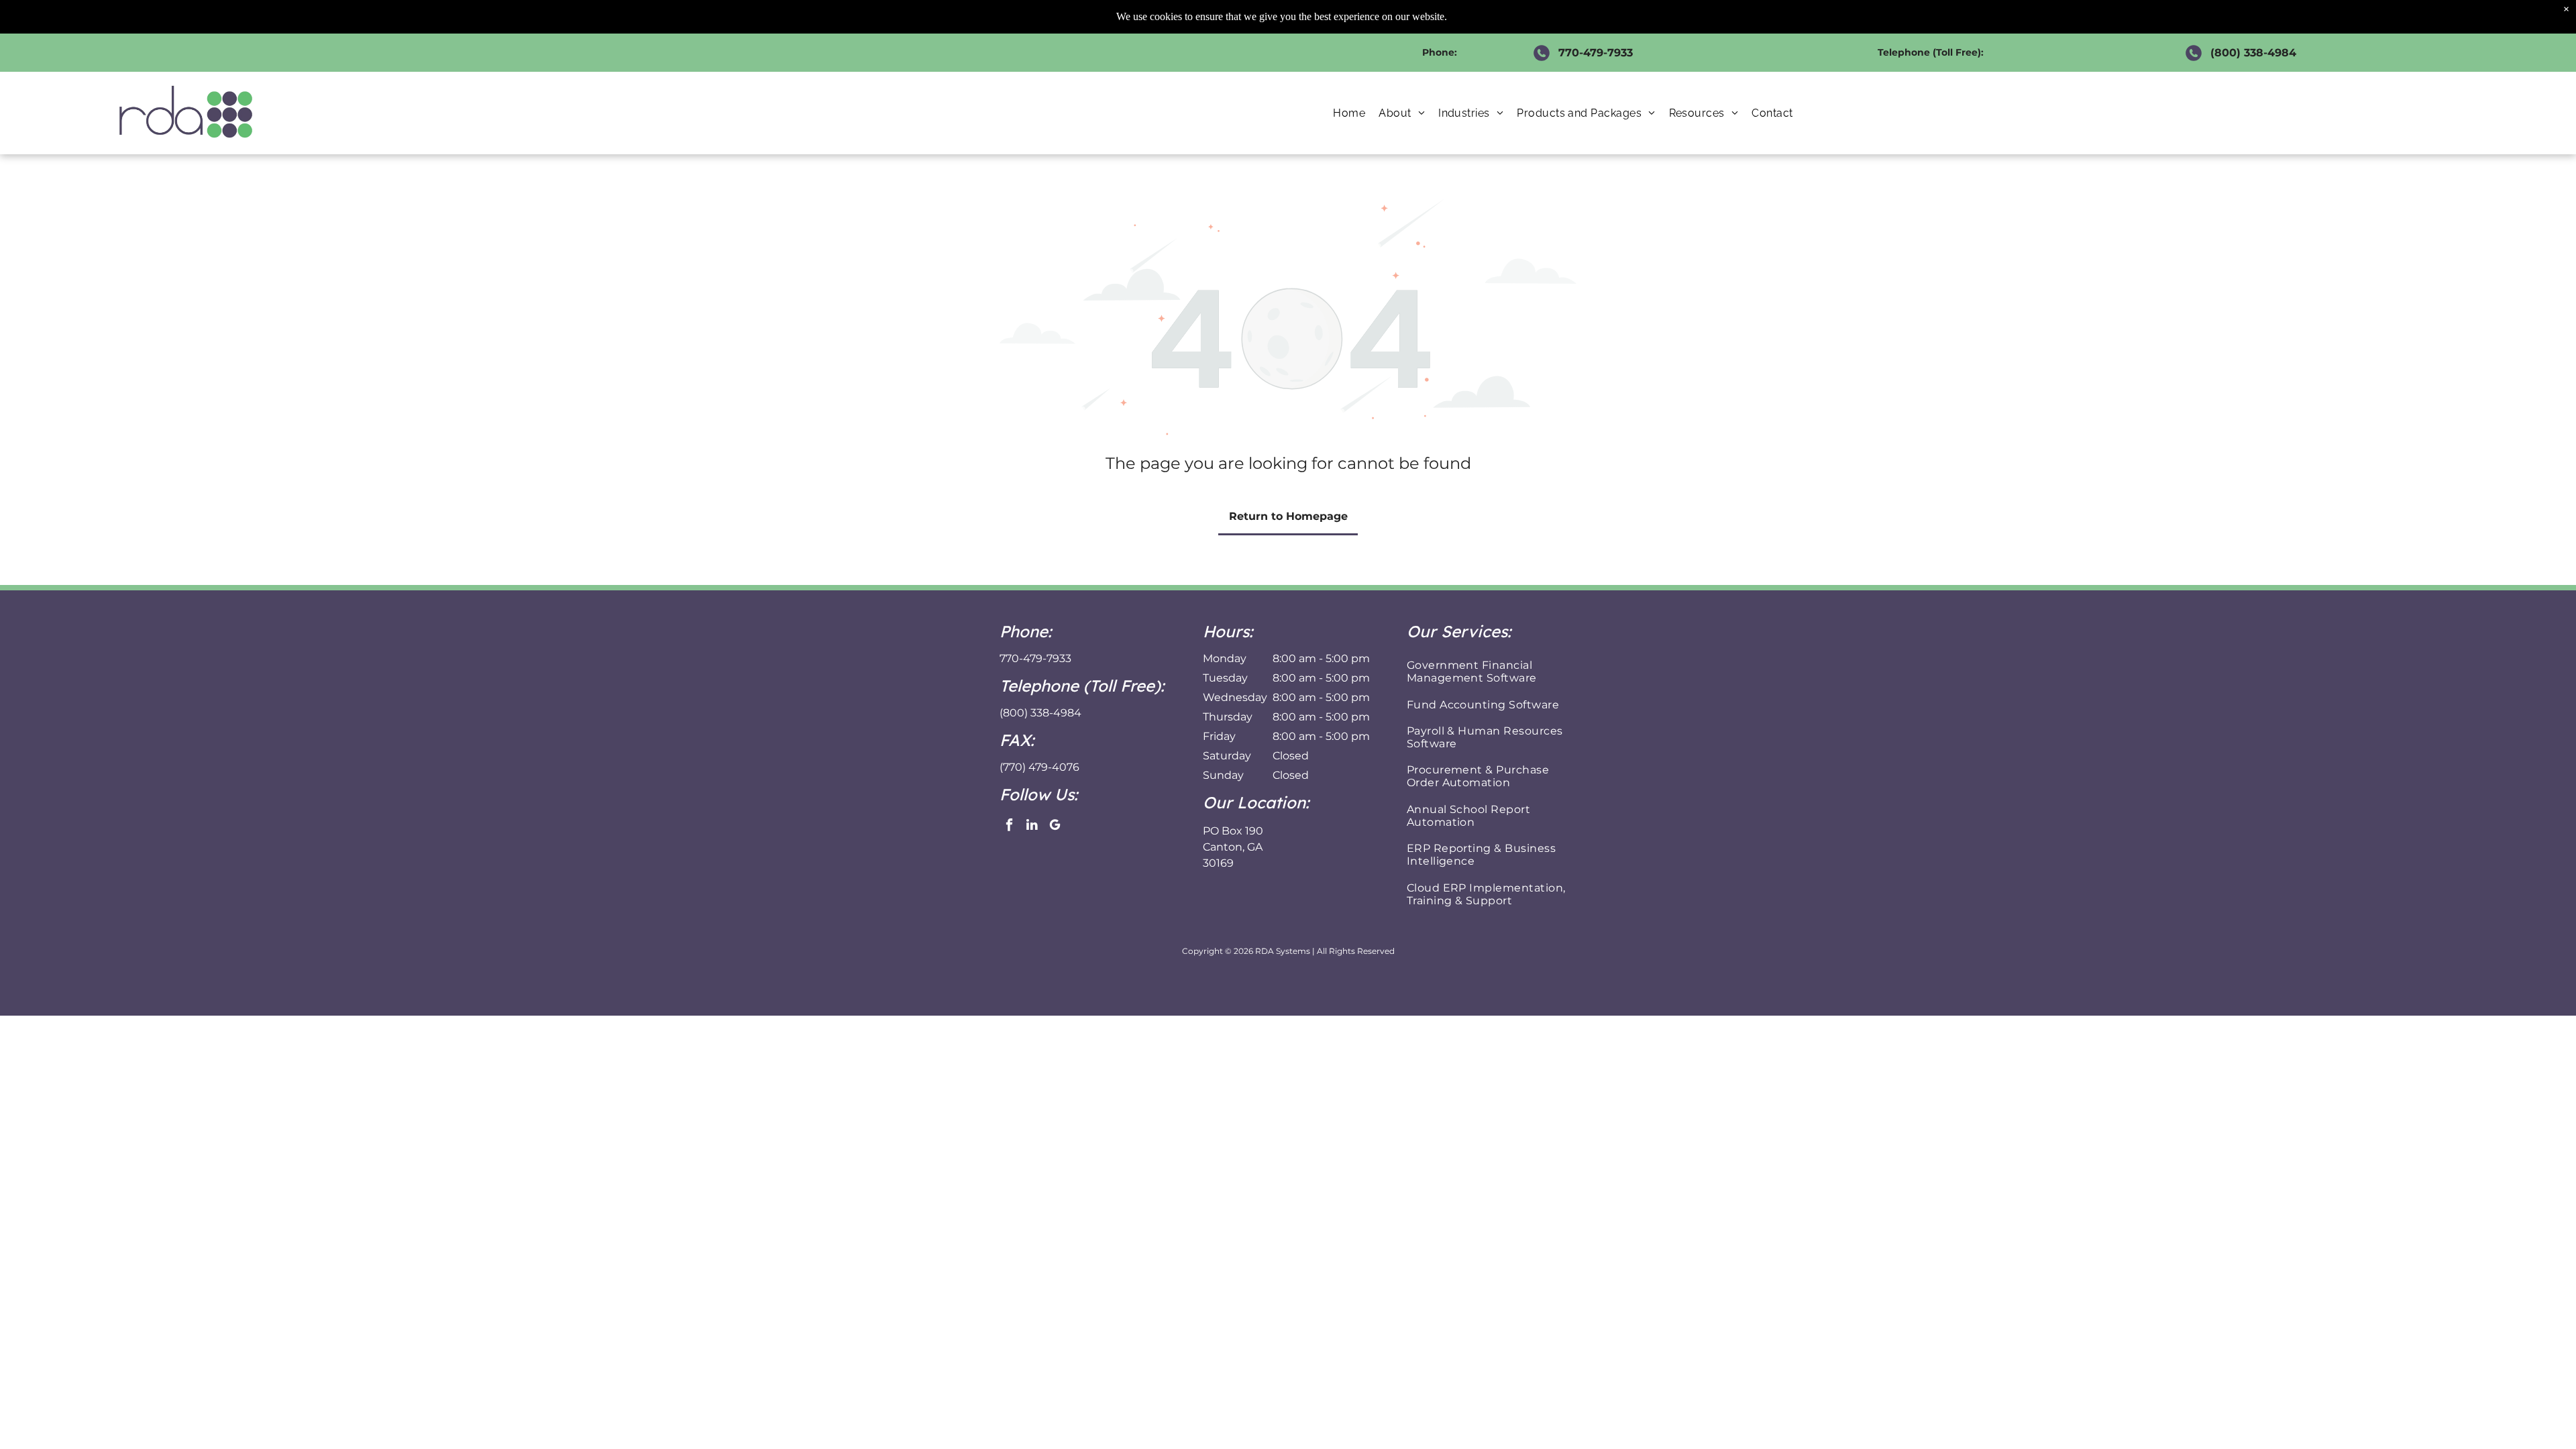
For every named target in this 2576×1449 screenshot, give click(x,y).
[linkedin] (1032, 826)
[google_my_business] (1055, 826)
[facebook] (1009, 826)
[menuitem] (1349, 113)
